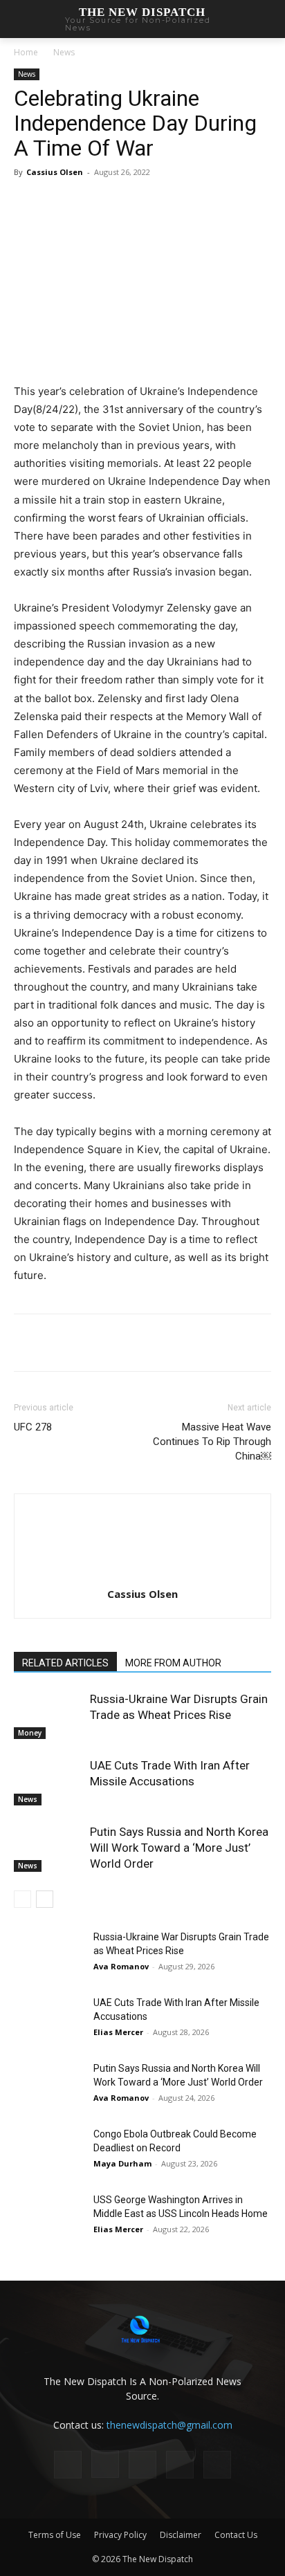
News (64, 52)
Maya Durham (122, 2163)
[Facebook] (71, 203)
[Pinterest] (135, 203)
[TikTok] (142, 2465)
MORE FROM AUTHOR (173, 1663)
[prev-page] (22, 1899)
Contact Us (236, 2535)
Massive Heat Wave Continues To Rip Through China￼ (212, 1442)
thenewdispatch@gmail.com (169, 2425)
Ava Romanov (121, 1966)
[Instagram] (105, 2464)
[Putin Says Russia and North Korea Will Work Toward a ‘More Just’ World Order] (48, 1848)
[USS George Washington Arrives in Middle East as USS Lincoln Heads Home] (48, 2217)
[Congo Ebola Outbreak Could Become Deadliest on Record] (48, 2151)
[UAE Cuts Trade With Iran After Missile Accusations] (48, 1782)
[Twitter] (103, 203)
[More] (167, 203)
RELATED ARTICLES (65, 1663)
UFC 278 (33, 1427)
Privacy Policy (120, 2535)
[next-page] (45, 1899)
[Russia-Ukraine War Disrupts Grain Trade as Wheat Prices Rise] (48, 1715)
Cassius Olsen (55, 172)
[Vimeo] (217, 2465)
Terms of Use (55, 2535)
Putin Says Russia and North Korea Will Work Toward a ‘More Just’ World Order (179, 1848)
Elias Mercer (118, 2032)
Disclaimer (181, 2535)
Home (26, 52)
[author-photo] (142, 1575)
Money (30, 1733)
